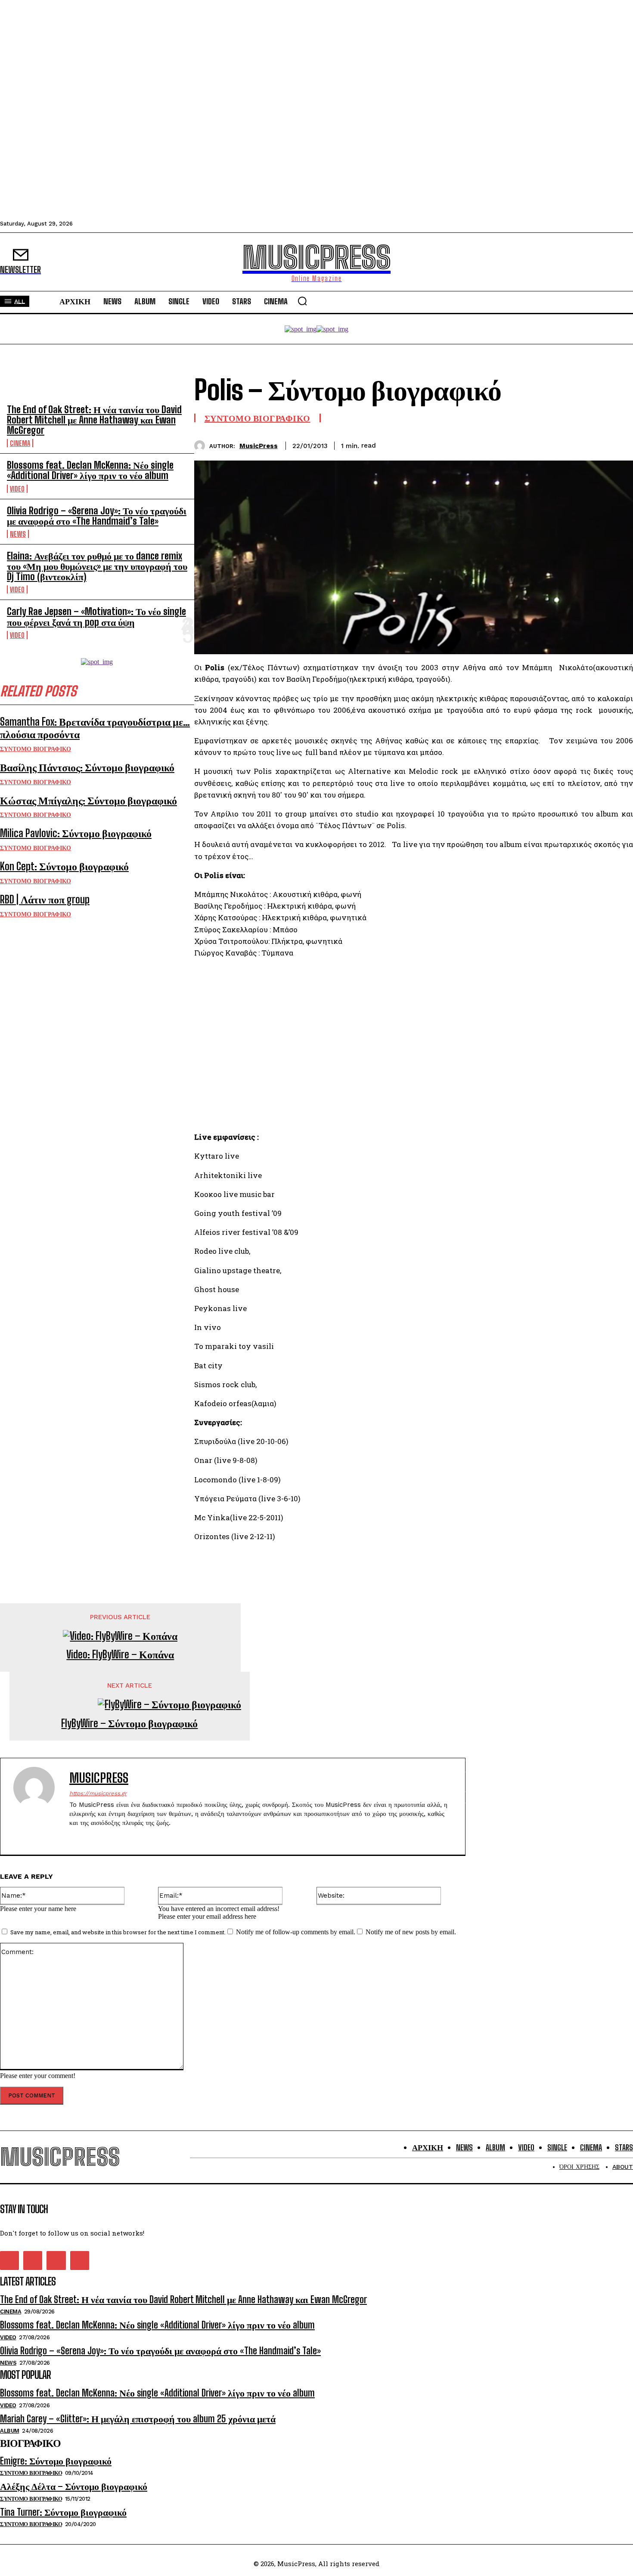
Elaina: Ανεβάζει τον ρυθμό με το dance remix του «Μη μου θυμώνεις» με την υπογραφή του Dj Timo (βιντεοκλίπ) (97, 566)
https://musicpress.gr (98, 1793)
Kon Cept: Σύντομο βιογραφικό (64, 866)
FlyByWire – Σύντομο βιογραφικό (129, 1723)
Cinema (20, 443)
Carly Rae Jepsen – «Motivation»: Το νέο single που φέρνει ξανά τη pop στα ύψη (96, 617)
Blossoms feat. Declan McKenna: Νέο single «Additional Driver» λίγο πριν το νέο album (90, 470)
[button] (302, 301)
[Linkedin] (587, 444)
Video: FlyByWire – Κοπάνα (120, 1654)
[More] (618, 444)
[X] (556, 444)
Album (10, 2431)
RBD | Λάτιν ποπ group (45, 899)
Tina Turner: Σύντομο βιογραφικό (63, 2512)
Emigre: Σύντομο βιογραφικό (56, 2461)
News (18, 534)
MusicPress (259, 446)
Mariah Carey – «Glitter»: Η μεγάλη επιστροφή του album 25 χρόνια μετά (138, 2419)
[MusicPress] (202, 446)
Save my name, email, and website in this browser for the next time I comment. (118, 1932)
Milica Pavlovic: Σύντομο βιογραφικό (76, 833)
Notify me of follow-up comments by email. (296, 1932)
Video (17, 489)
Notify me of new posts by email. (411, 1932)
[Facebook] (525, 444)
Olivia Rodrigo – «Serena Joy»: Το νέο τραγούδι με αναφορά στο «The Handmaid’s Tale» (97, 516)
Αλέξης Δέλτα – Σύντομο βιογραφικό (74, 2486)
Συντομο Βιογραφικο (36, 749)
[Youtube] (118, 1837)
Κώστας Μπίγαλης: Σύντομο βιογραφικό (88, 800)
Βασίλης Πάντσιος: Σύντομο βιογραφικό (87, 767)
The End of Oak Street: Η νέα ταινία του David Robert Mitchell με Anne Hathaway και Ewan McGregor (94, 420)
